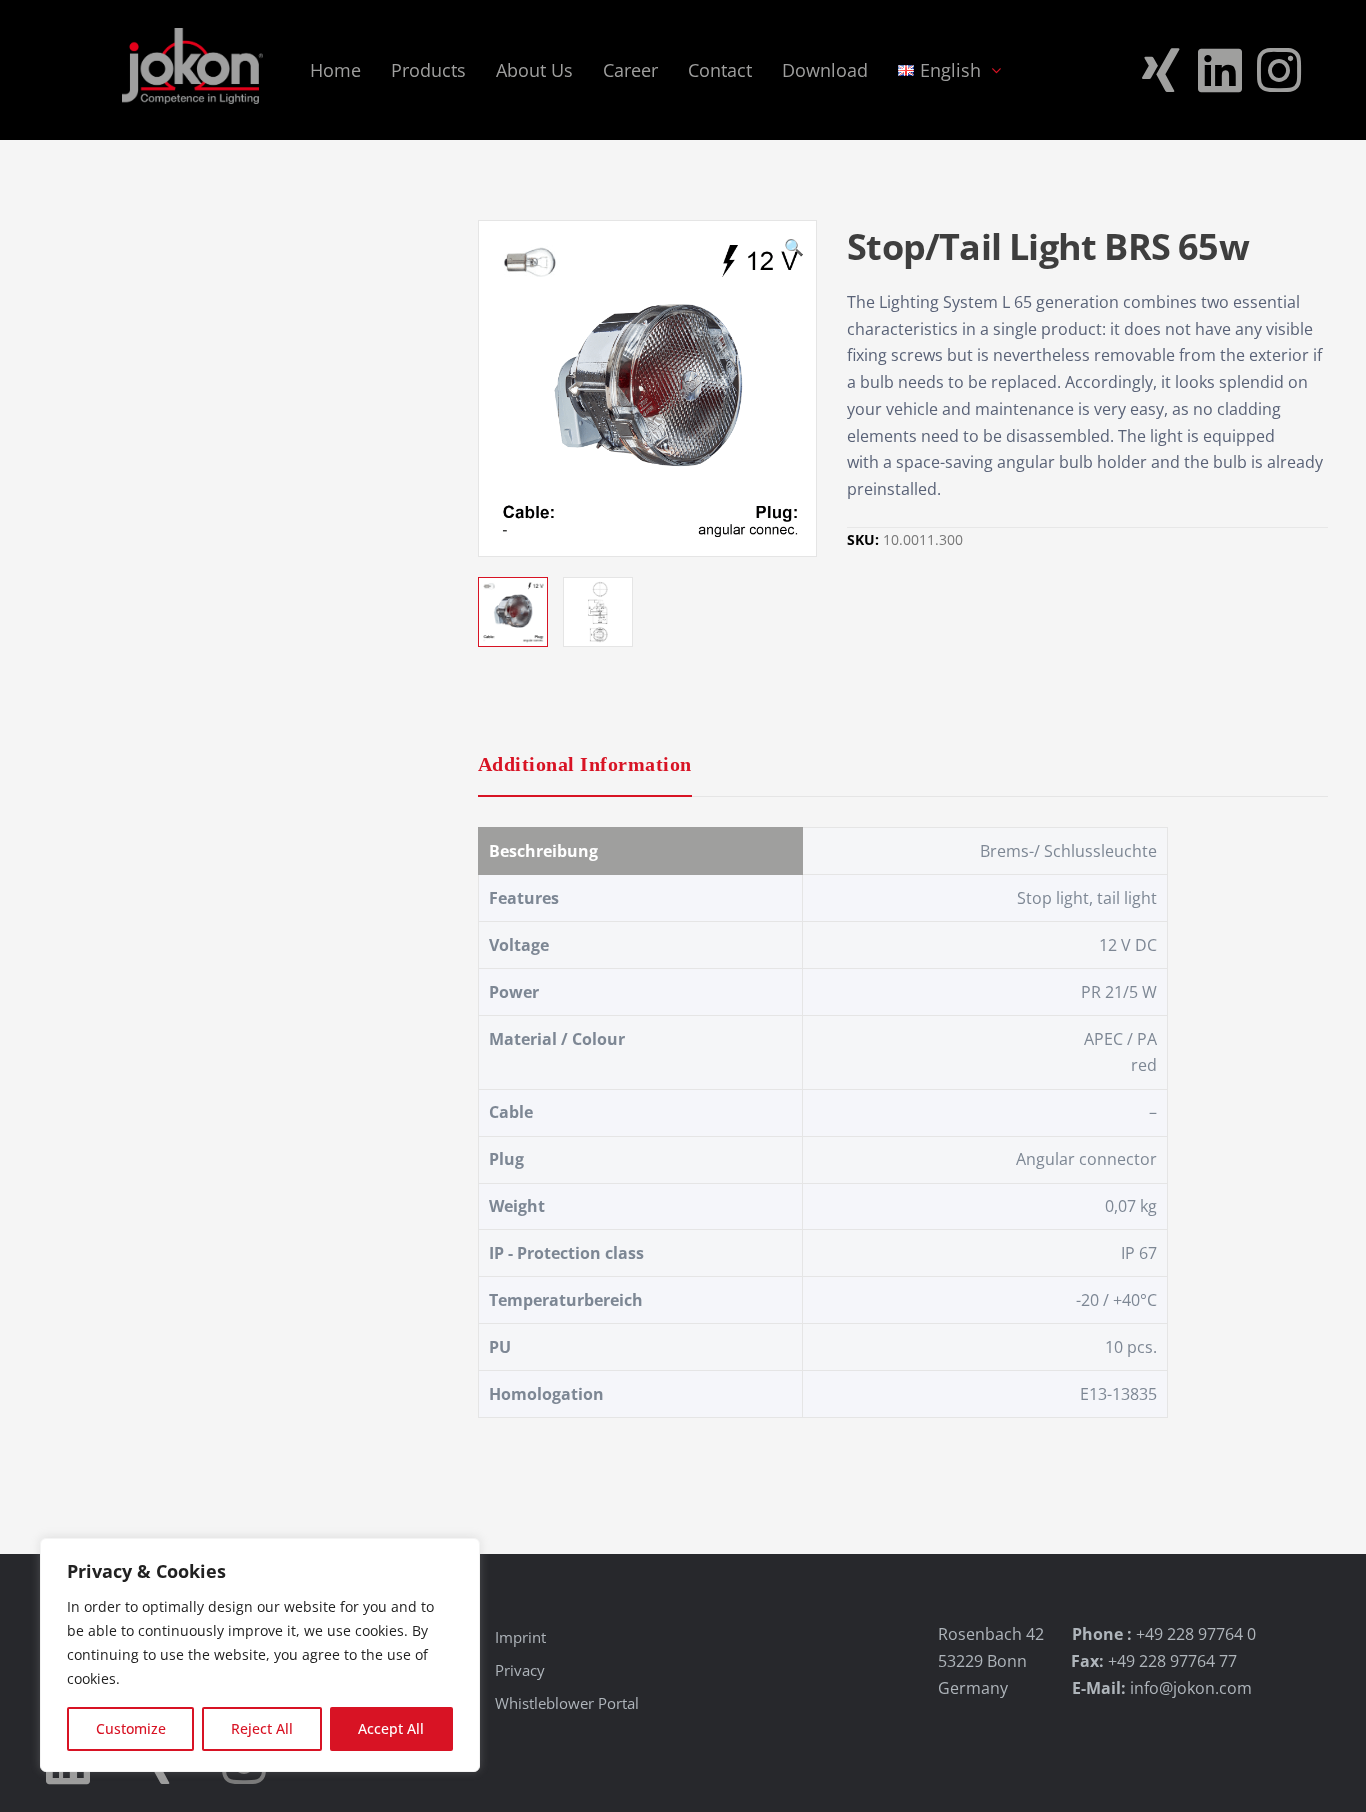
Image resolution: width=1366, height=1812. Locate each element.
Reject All (262, 1728)
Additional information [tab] (585, 764)
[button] (794, 250)
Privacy (520, 1670)
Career (630, 70)
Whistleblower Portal (567, 1703)
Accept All (391, 1728)
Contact (720, 70)
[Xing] (1161, 70)
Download (825, 70)
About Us (534, 70)
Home (335, 70)
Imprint (520, 1637)
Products (428, 70)
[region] (260, 1655)
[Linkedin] (1220, 70)
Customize (131, 1728)
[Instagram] (1279, 70)
